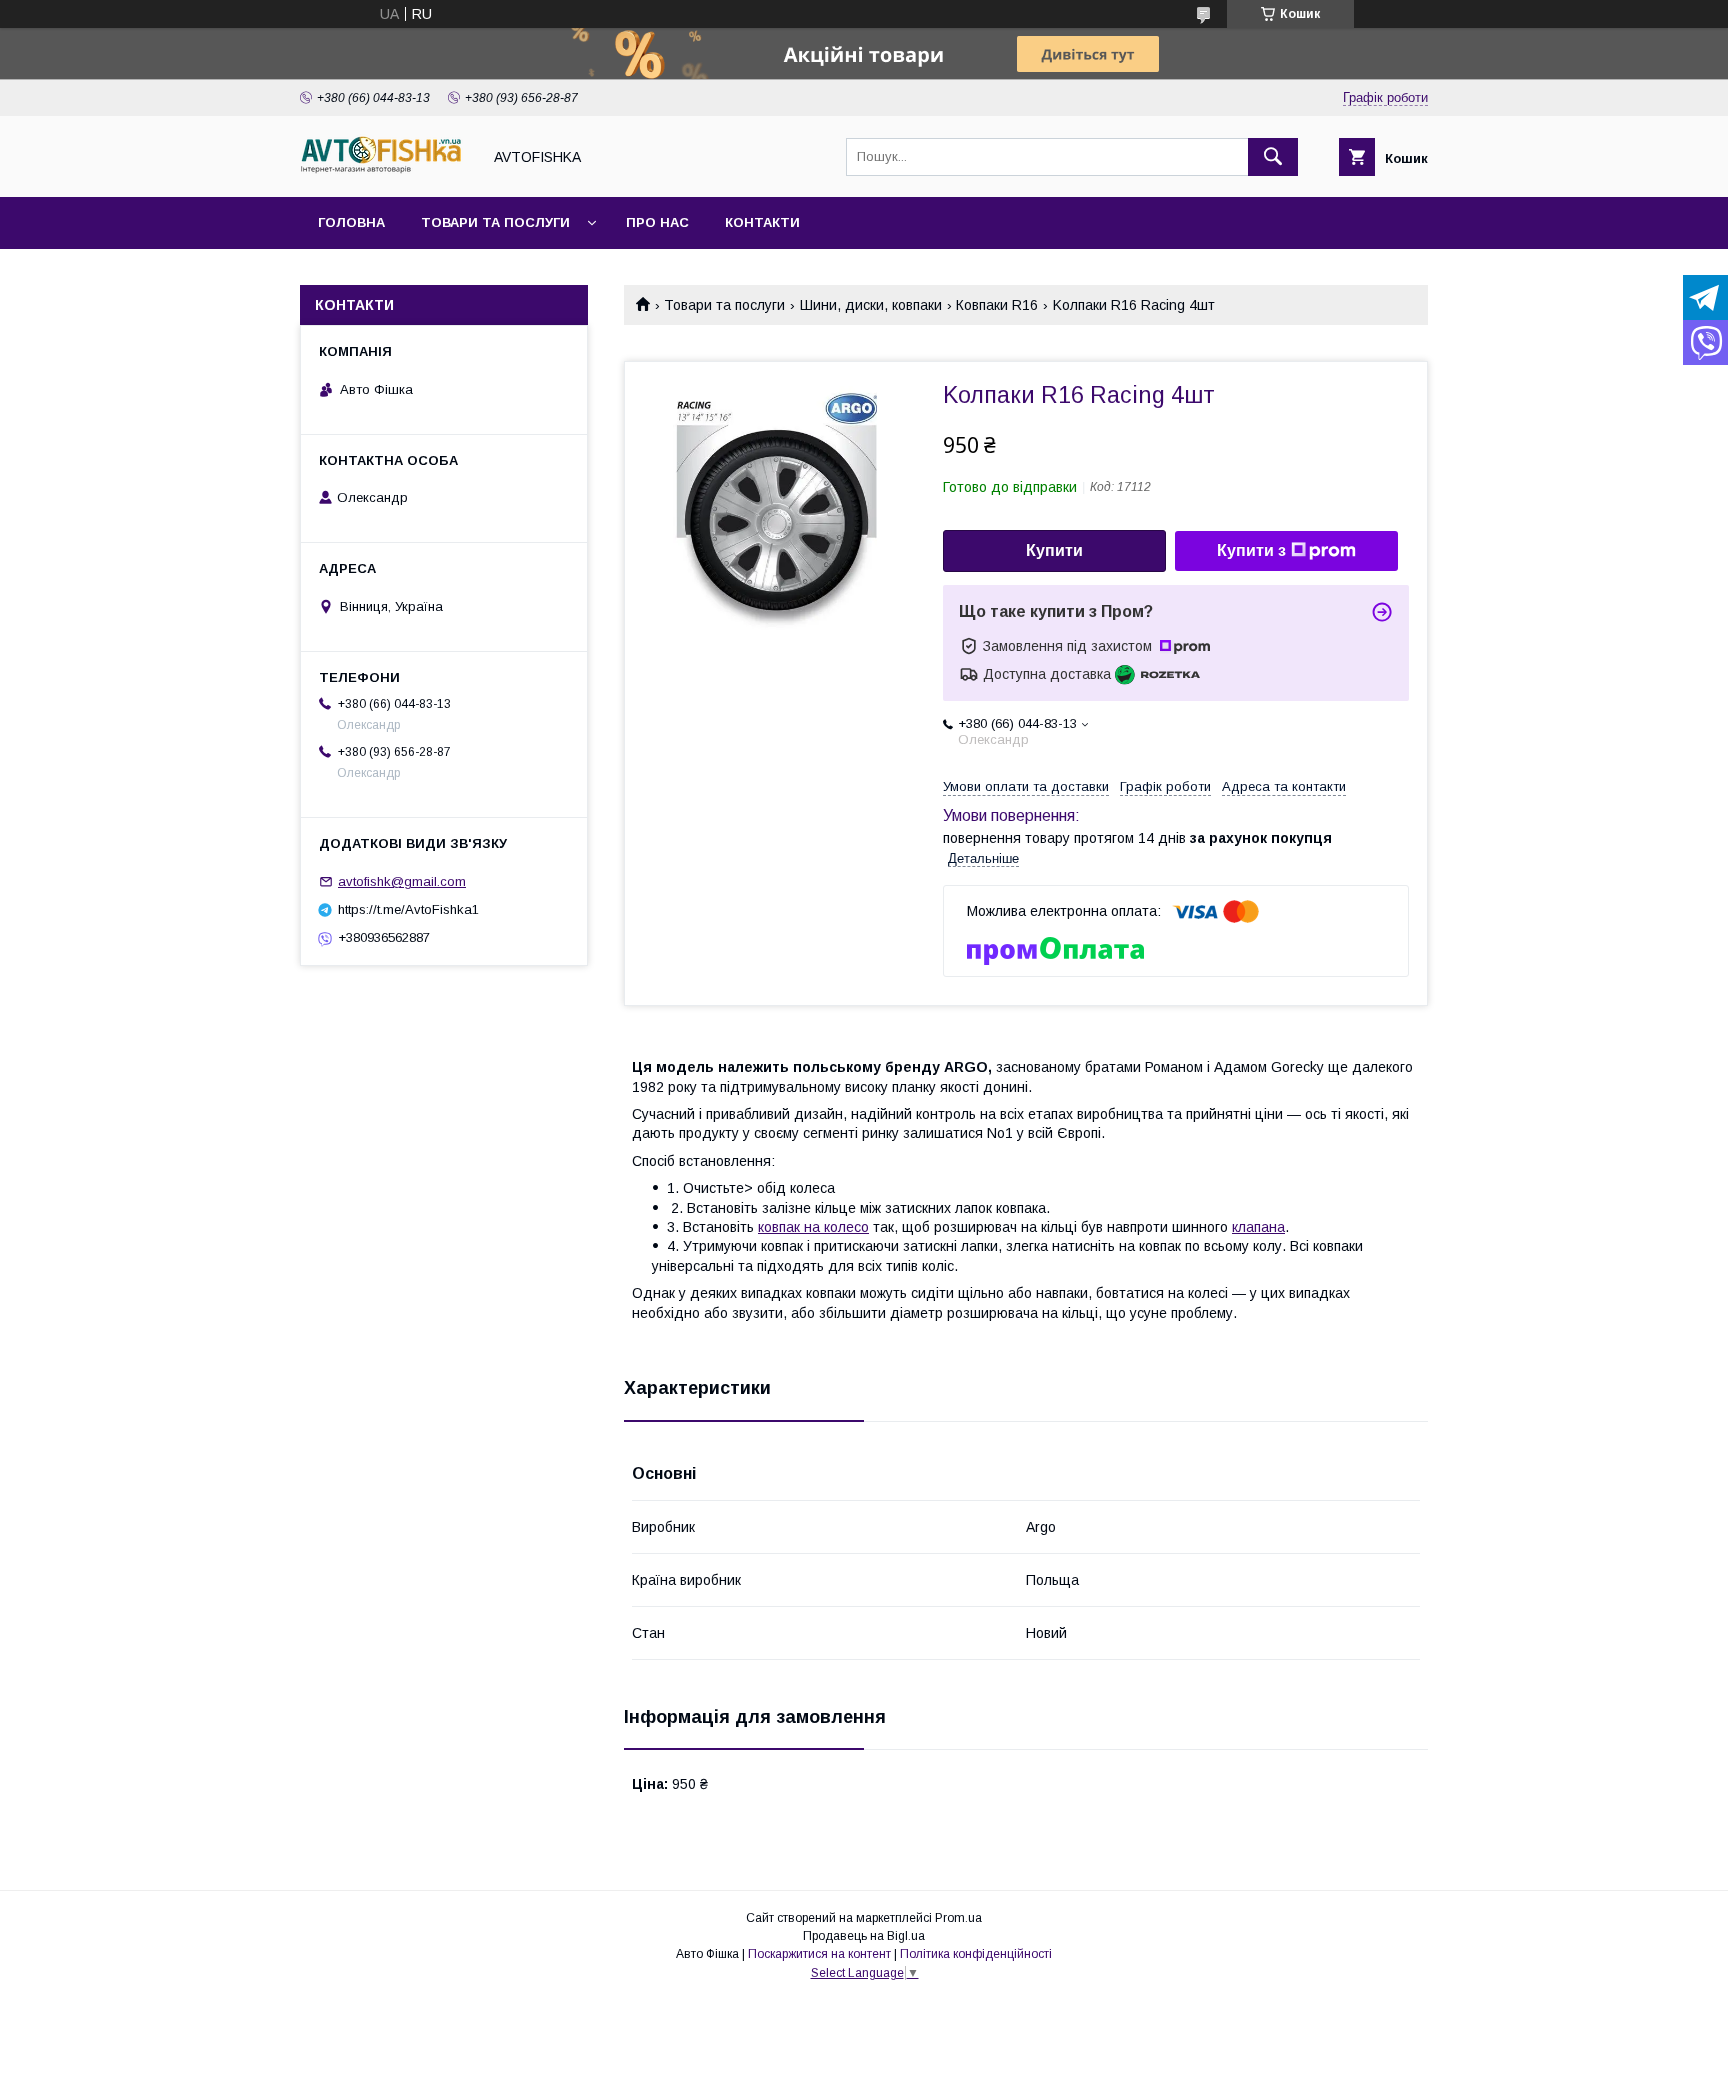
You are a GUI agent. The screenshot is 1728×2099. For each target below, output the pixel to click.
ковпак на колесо (813, 1227)
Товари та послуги (495, 222)
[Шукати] (1273, 157)
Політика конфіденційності (976, 1954)
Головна (351, 222)
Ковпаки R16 (997, 305)
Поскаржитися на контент (819, 1954)
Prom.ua (958, 1918)
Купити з (1251, 550)
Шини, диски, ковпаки (871, 305)
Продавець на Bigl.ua (864, 1936)
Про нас (657, 222)
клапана (1258, 1227)
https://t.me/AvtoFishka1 (408, 909)
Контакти (762, 222)
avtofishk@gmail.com (402, 881)
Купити (1054, 550)
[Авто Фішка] (385, 171)
